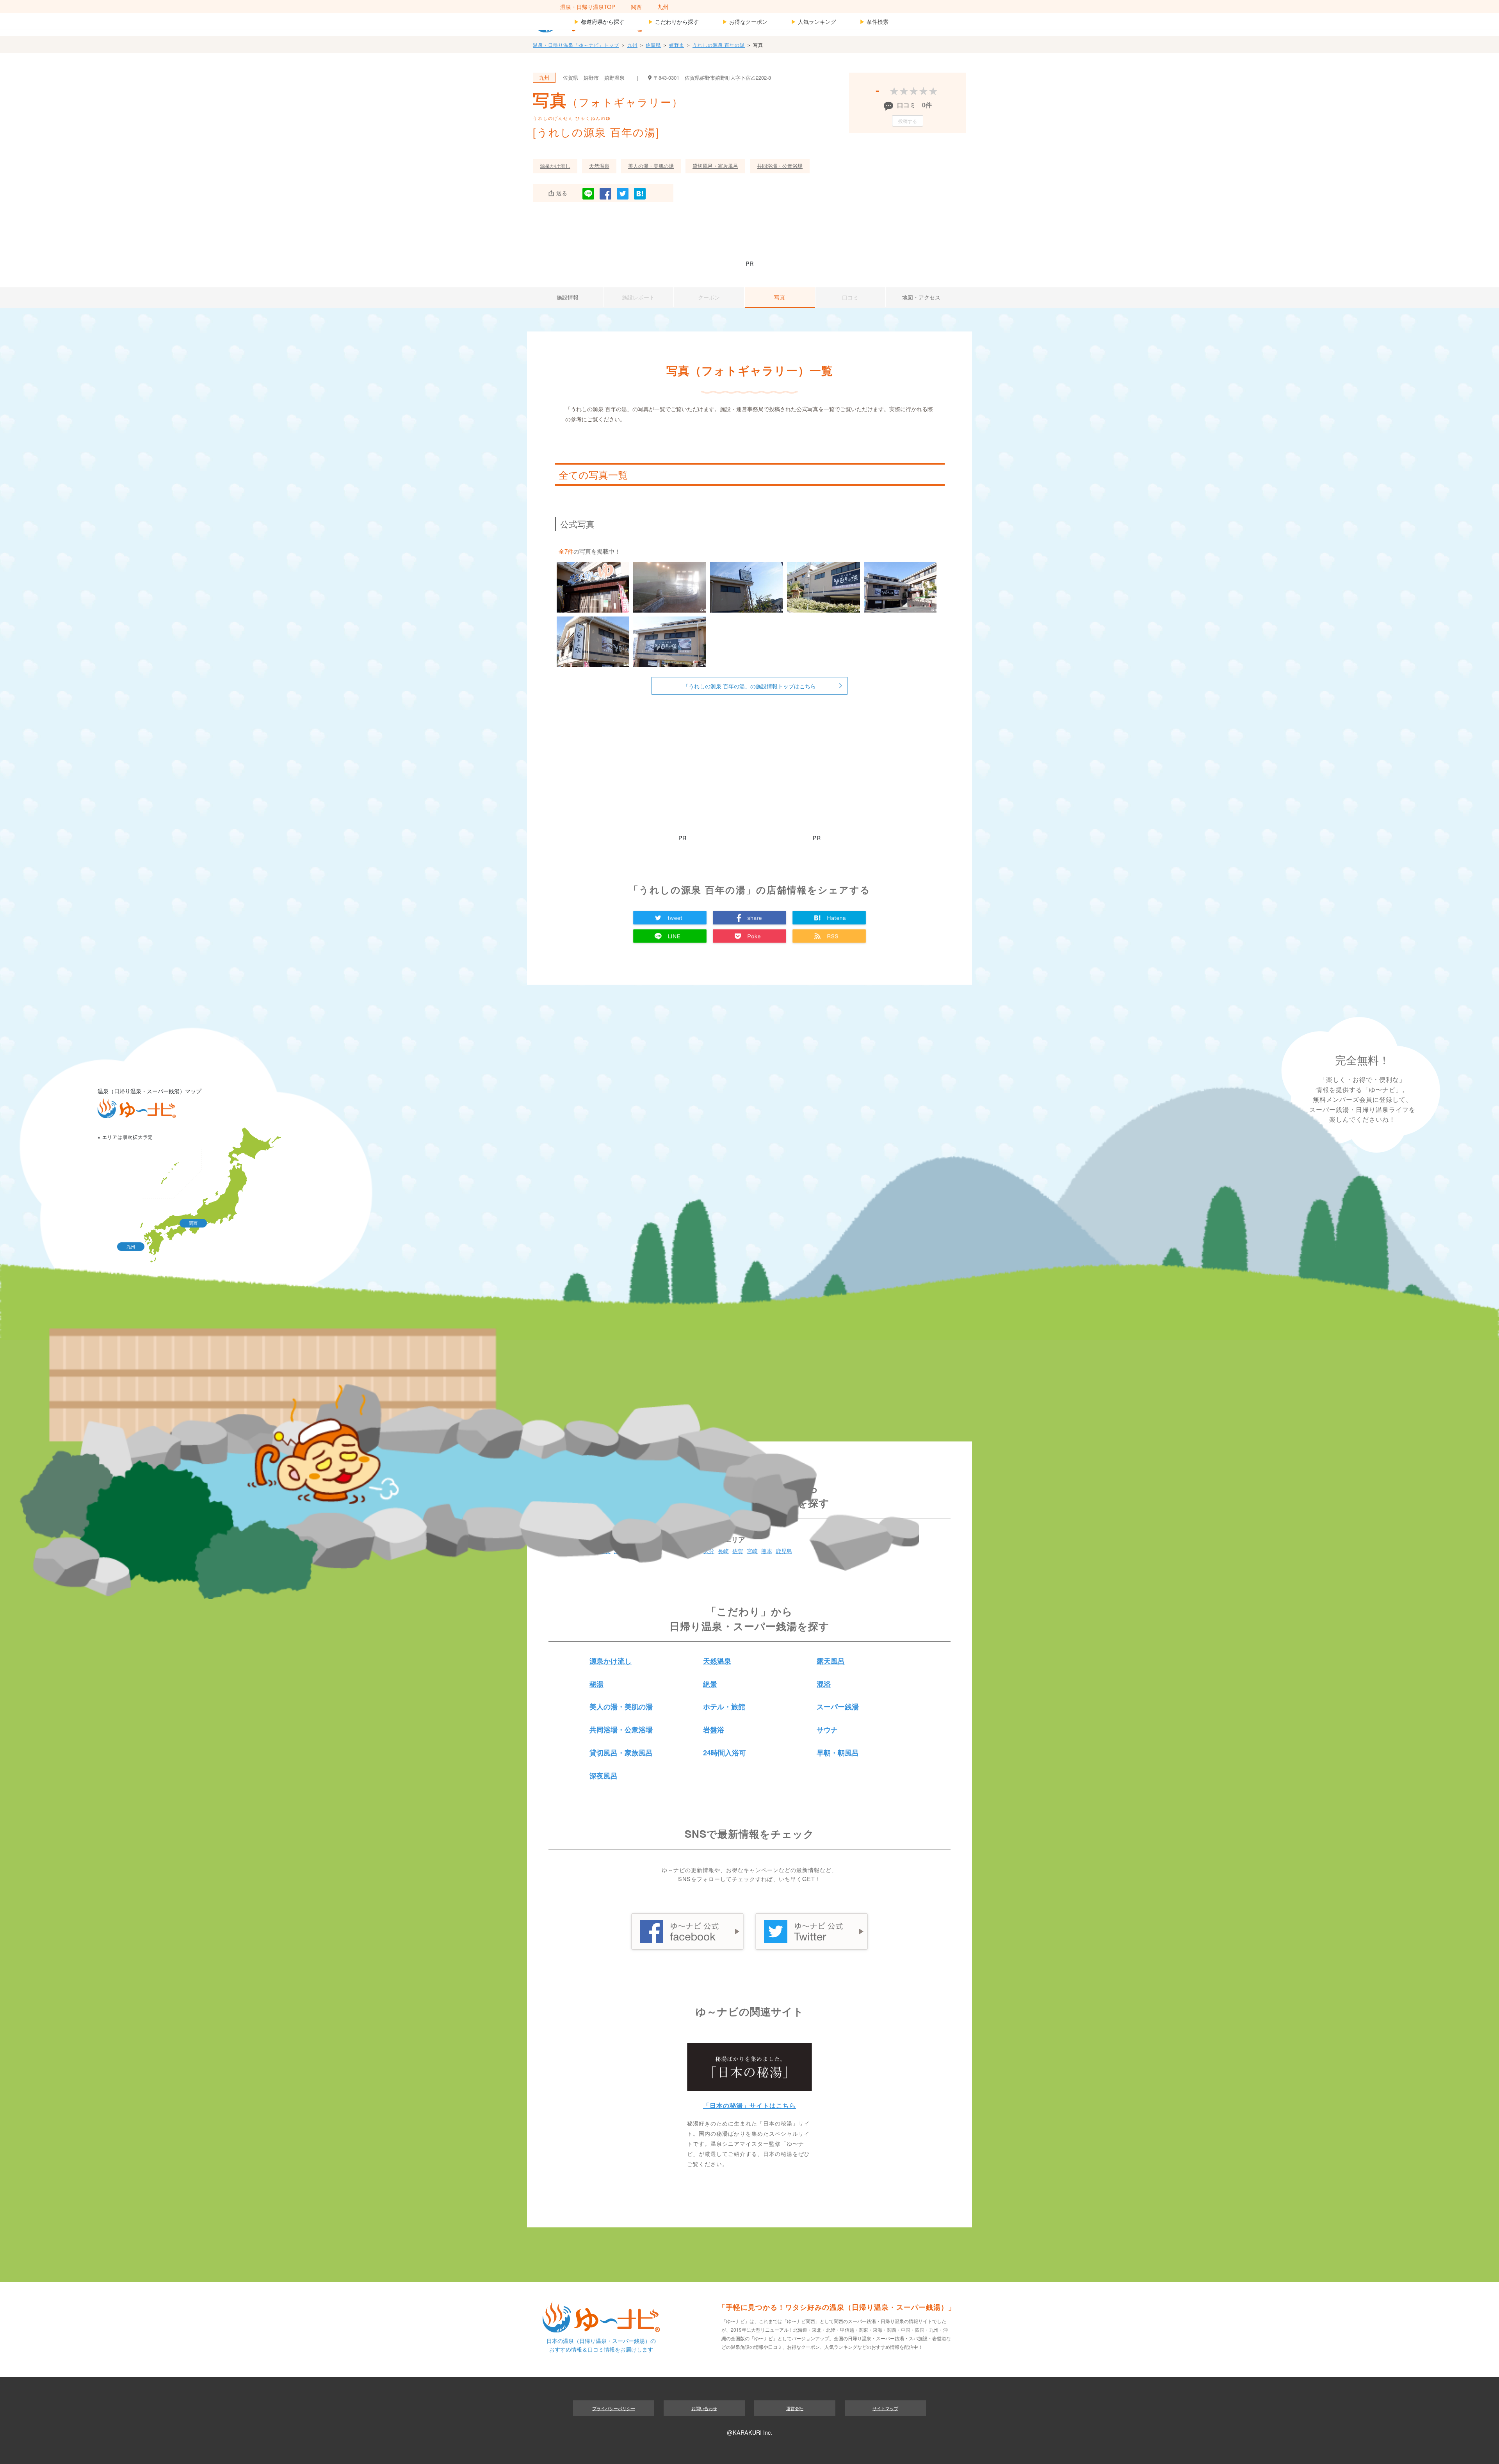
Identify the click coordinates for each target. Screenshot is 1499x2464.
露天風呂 (831, 1661)
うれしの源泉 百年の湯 (719, 45)
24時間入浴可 (725, 1753)
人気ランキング (814, 21)
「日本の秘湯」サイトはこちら (749, 2105)
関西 (636, 6)
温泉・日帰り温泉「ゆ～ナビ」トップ (576, 45)
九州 (663, 6)
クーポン (709, 297)
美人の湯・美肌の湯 (651, 166)
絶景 (710, 1684)
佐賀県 (653, 45)
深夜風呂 (604, 1776)
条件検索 (874, 21)
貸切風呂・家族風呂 (715, 166)
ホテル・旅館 (724, 1707)
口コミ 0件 (914, 105)
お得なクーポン (745, 21)
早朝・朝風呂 (838, 1753)
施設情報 (568, 297)
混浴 (824, 1684)
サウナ (827, 1730)
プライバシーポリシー (614, 2408)
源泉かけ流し (555, 166)
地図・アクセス (921, 297)
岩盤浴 (714, 1730)
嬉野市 (677, 45)
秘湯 (596, 1684)
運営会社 (795, 2408)
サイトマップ (885, 2408)
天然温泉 (599, 166)
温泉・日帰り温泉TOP (588, 6)
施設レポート (638, 297)
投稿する (908, 121)
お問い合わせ (704, 2408)
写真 (780, 297)
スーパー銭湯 (838, 1707)
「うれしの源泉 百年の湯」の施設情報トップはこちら (749, 686)
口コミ (850, 297)
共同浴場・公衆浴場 (780, 166)
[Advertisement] (749, 235)
